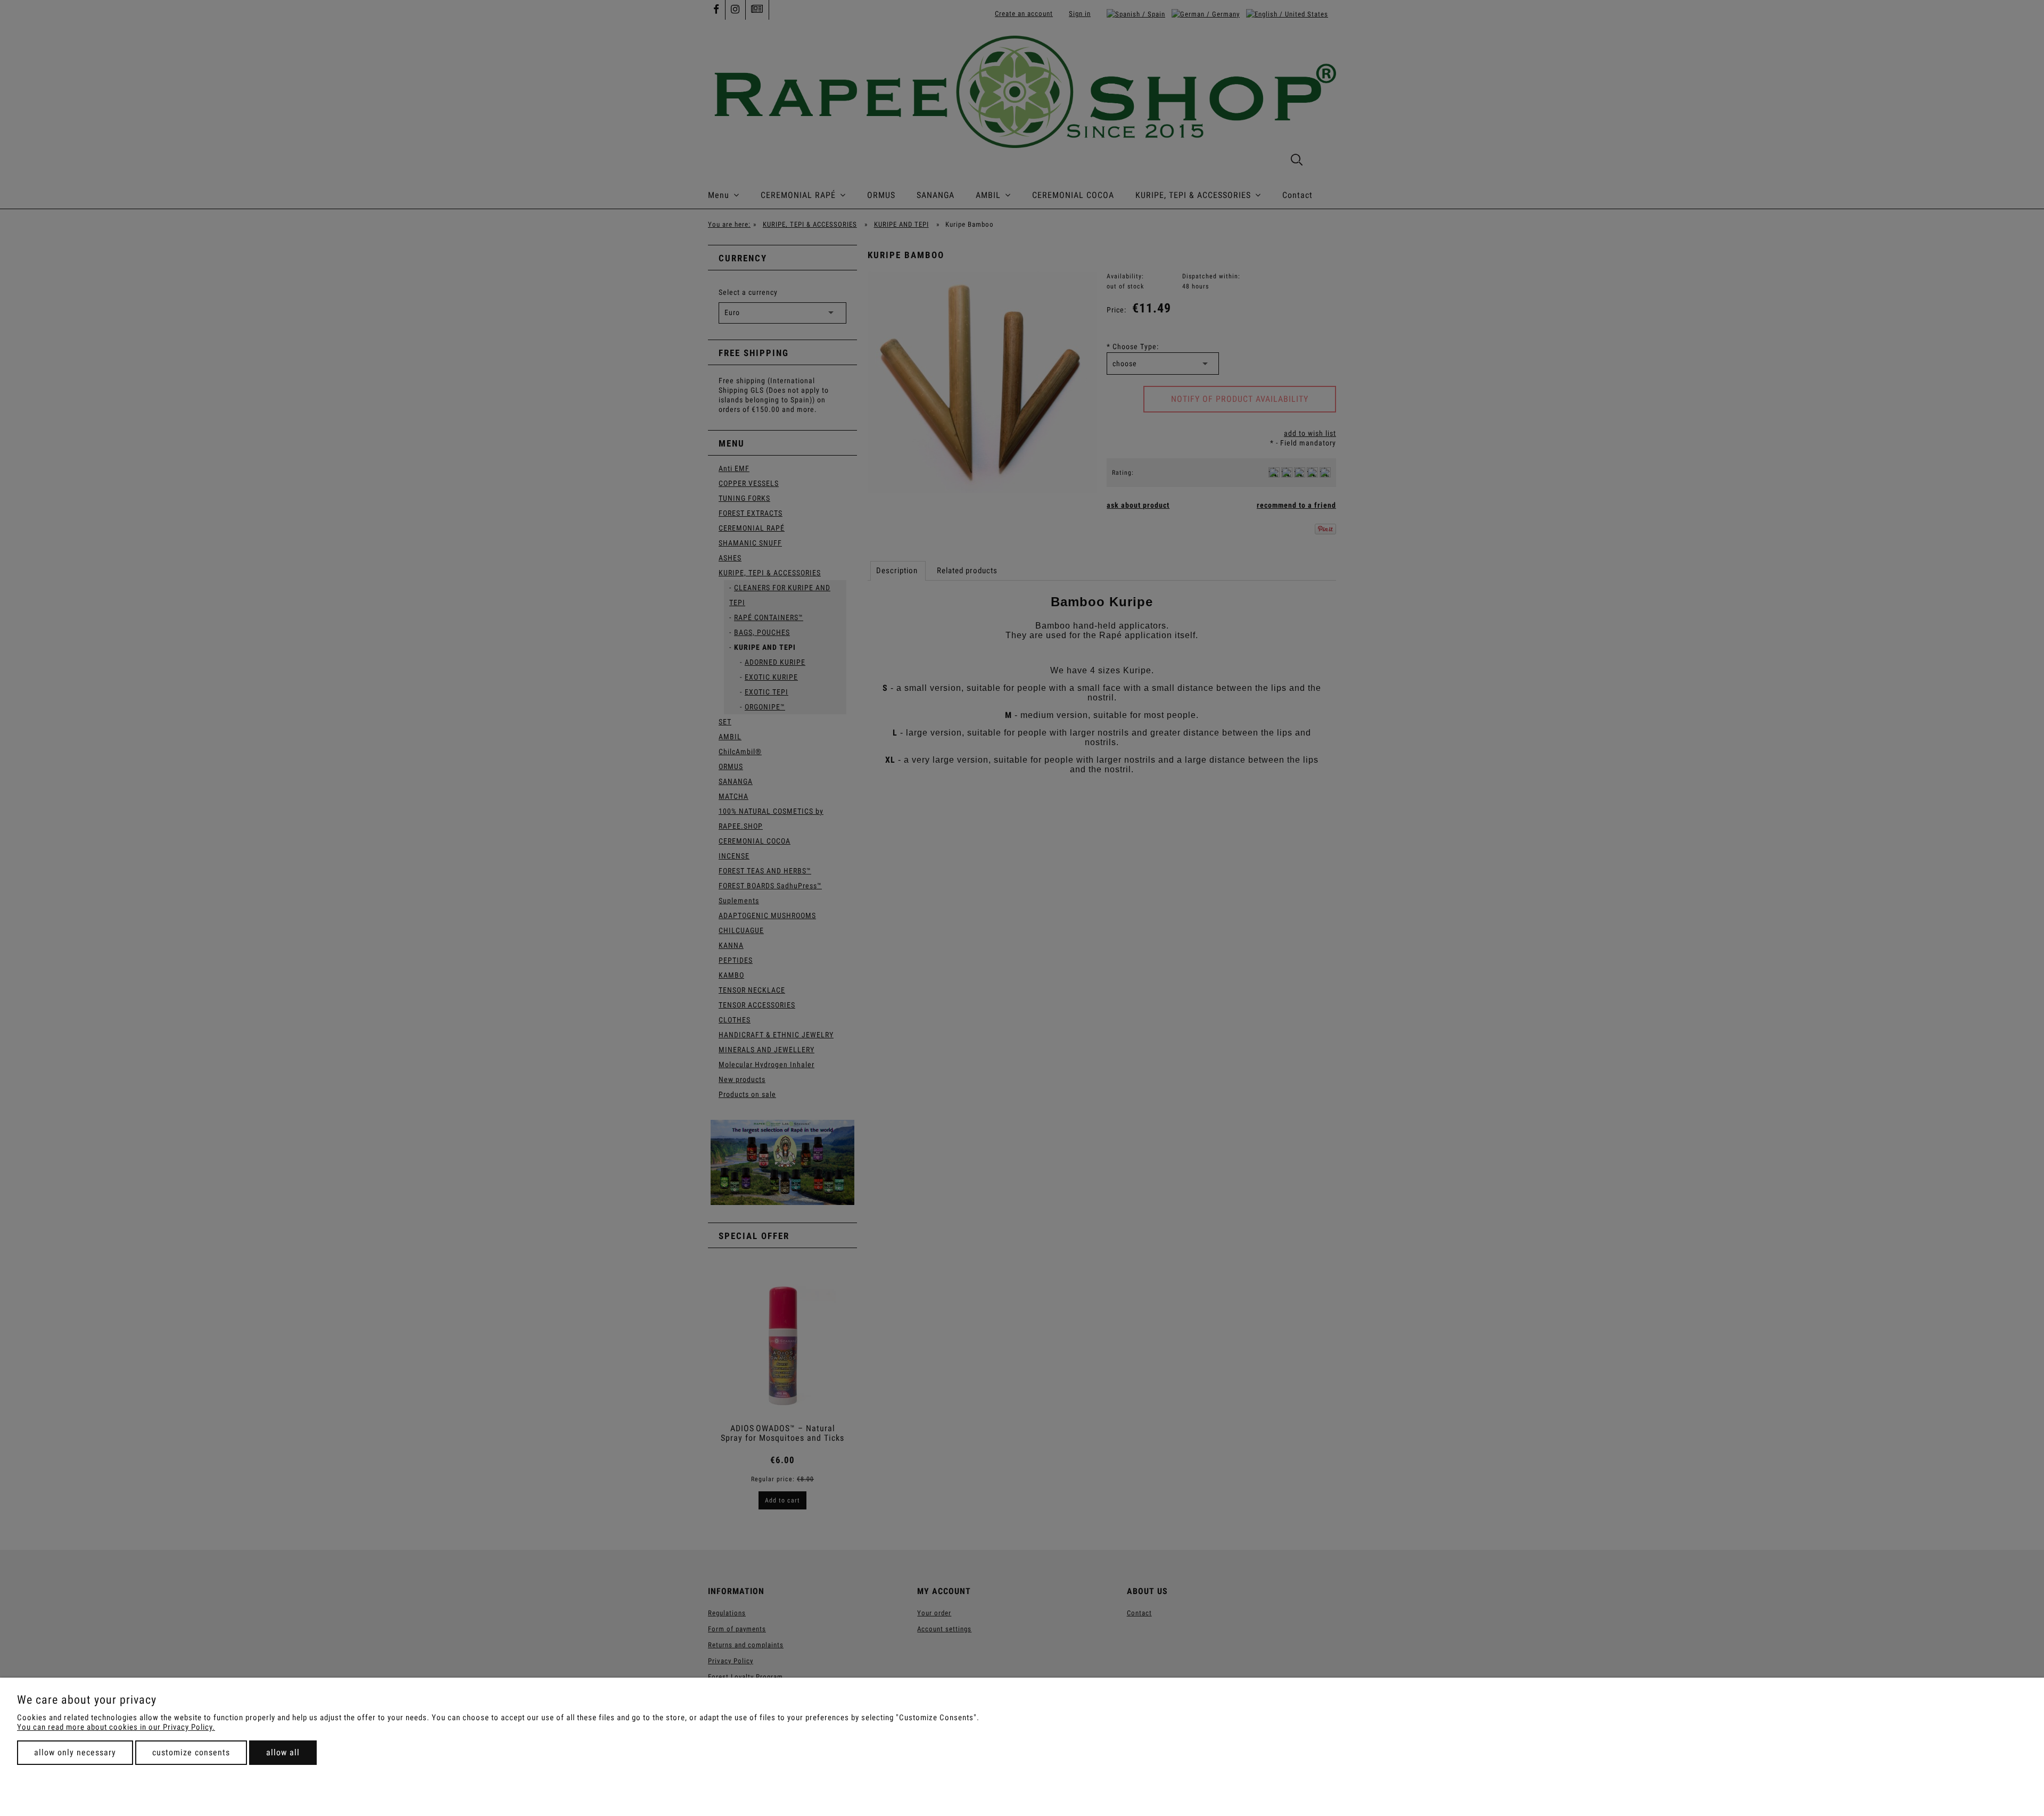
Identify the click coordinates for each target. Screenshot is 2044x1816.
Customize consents (191, 1752)
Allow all (283, 1752)
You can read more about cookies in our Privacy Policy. (116, 1727)
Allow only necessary (75, 1752)
